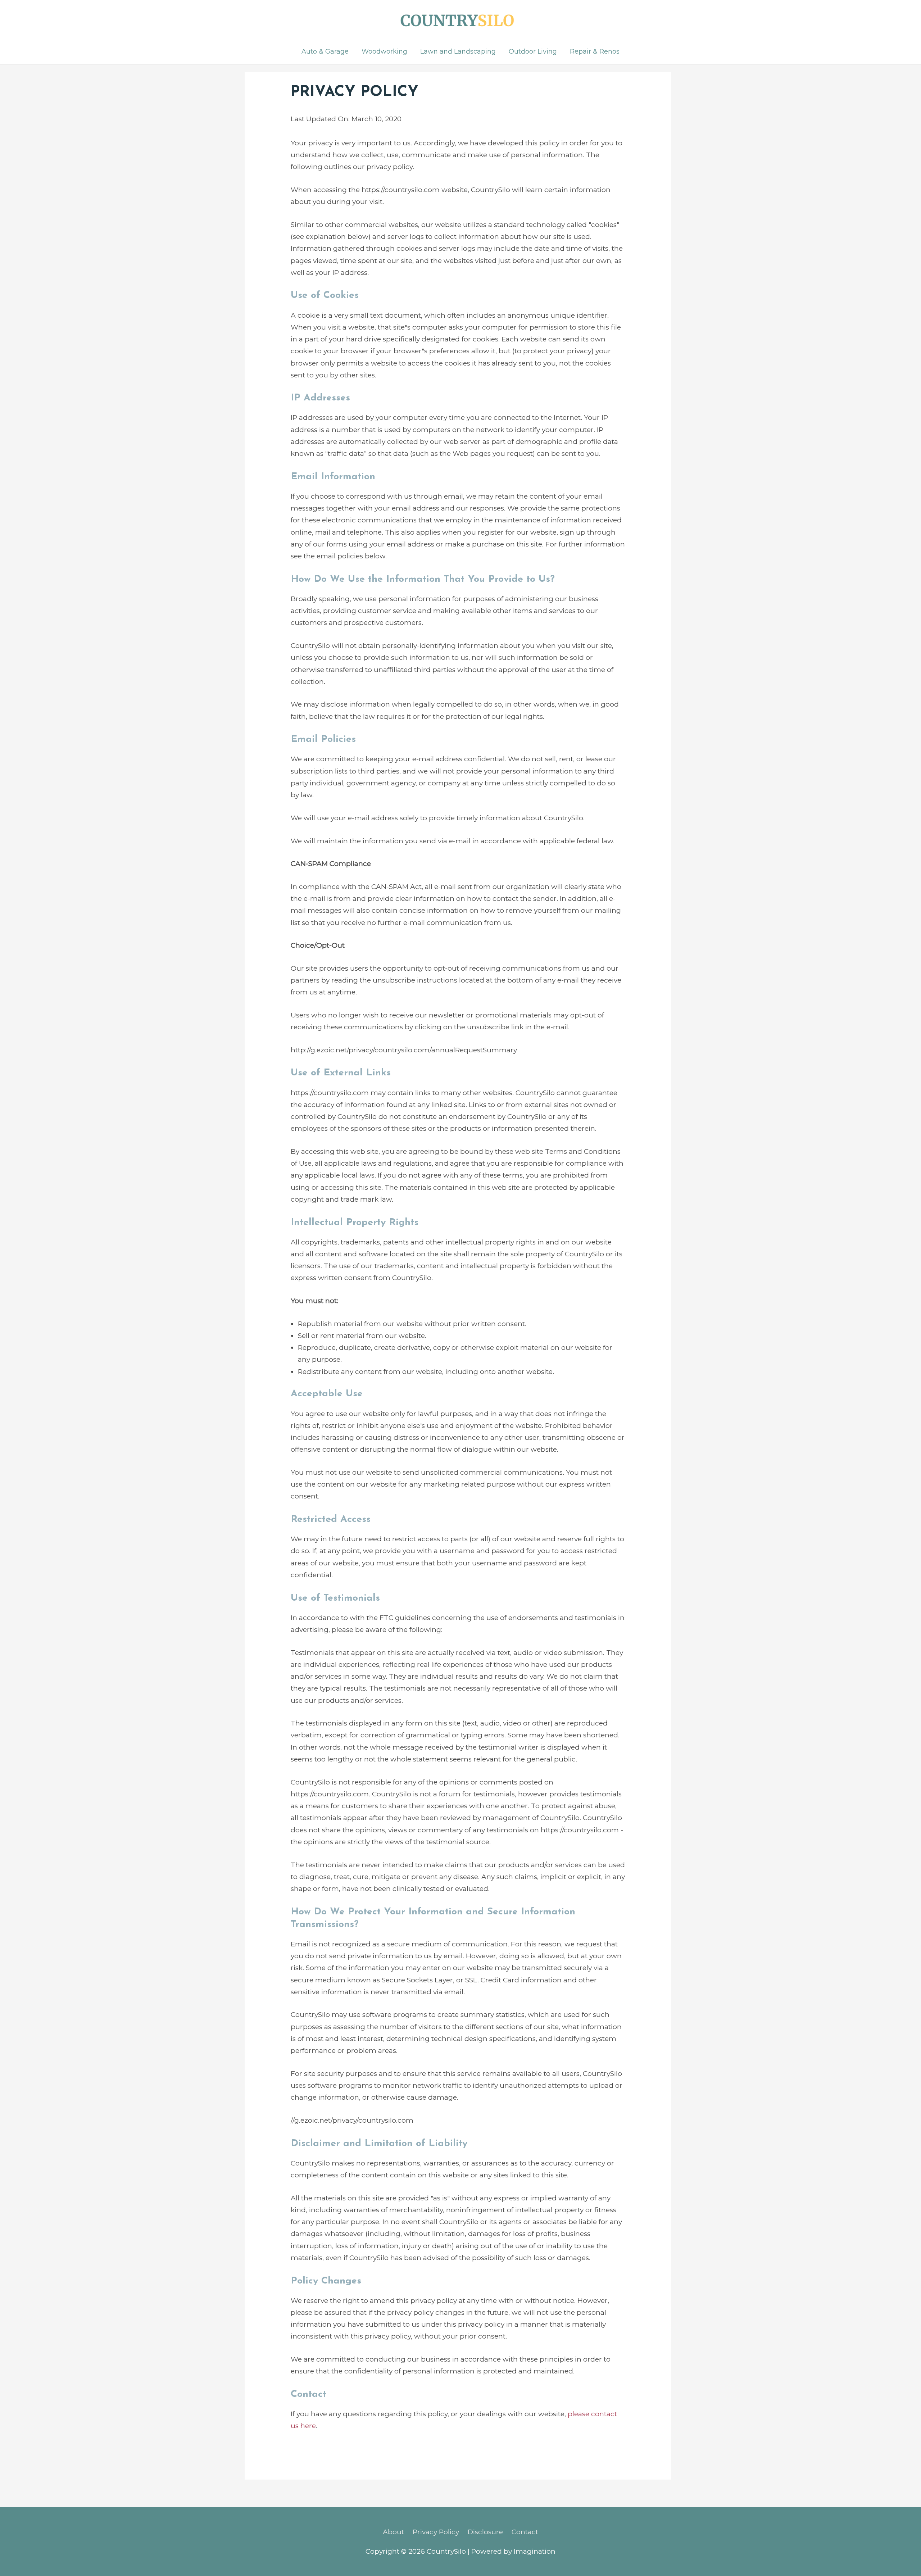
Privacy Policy (436, 2532)
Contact (525, 2532)
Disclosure (485, 2532)
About (393, 2532)
